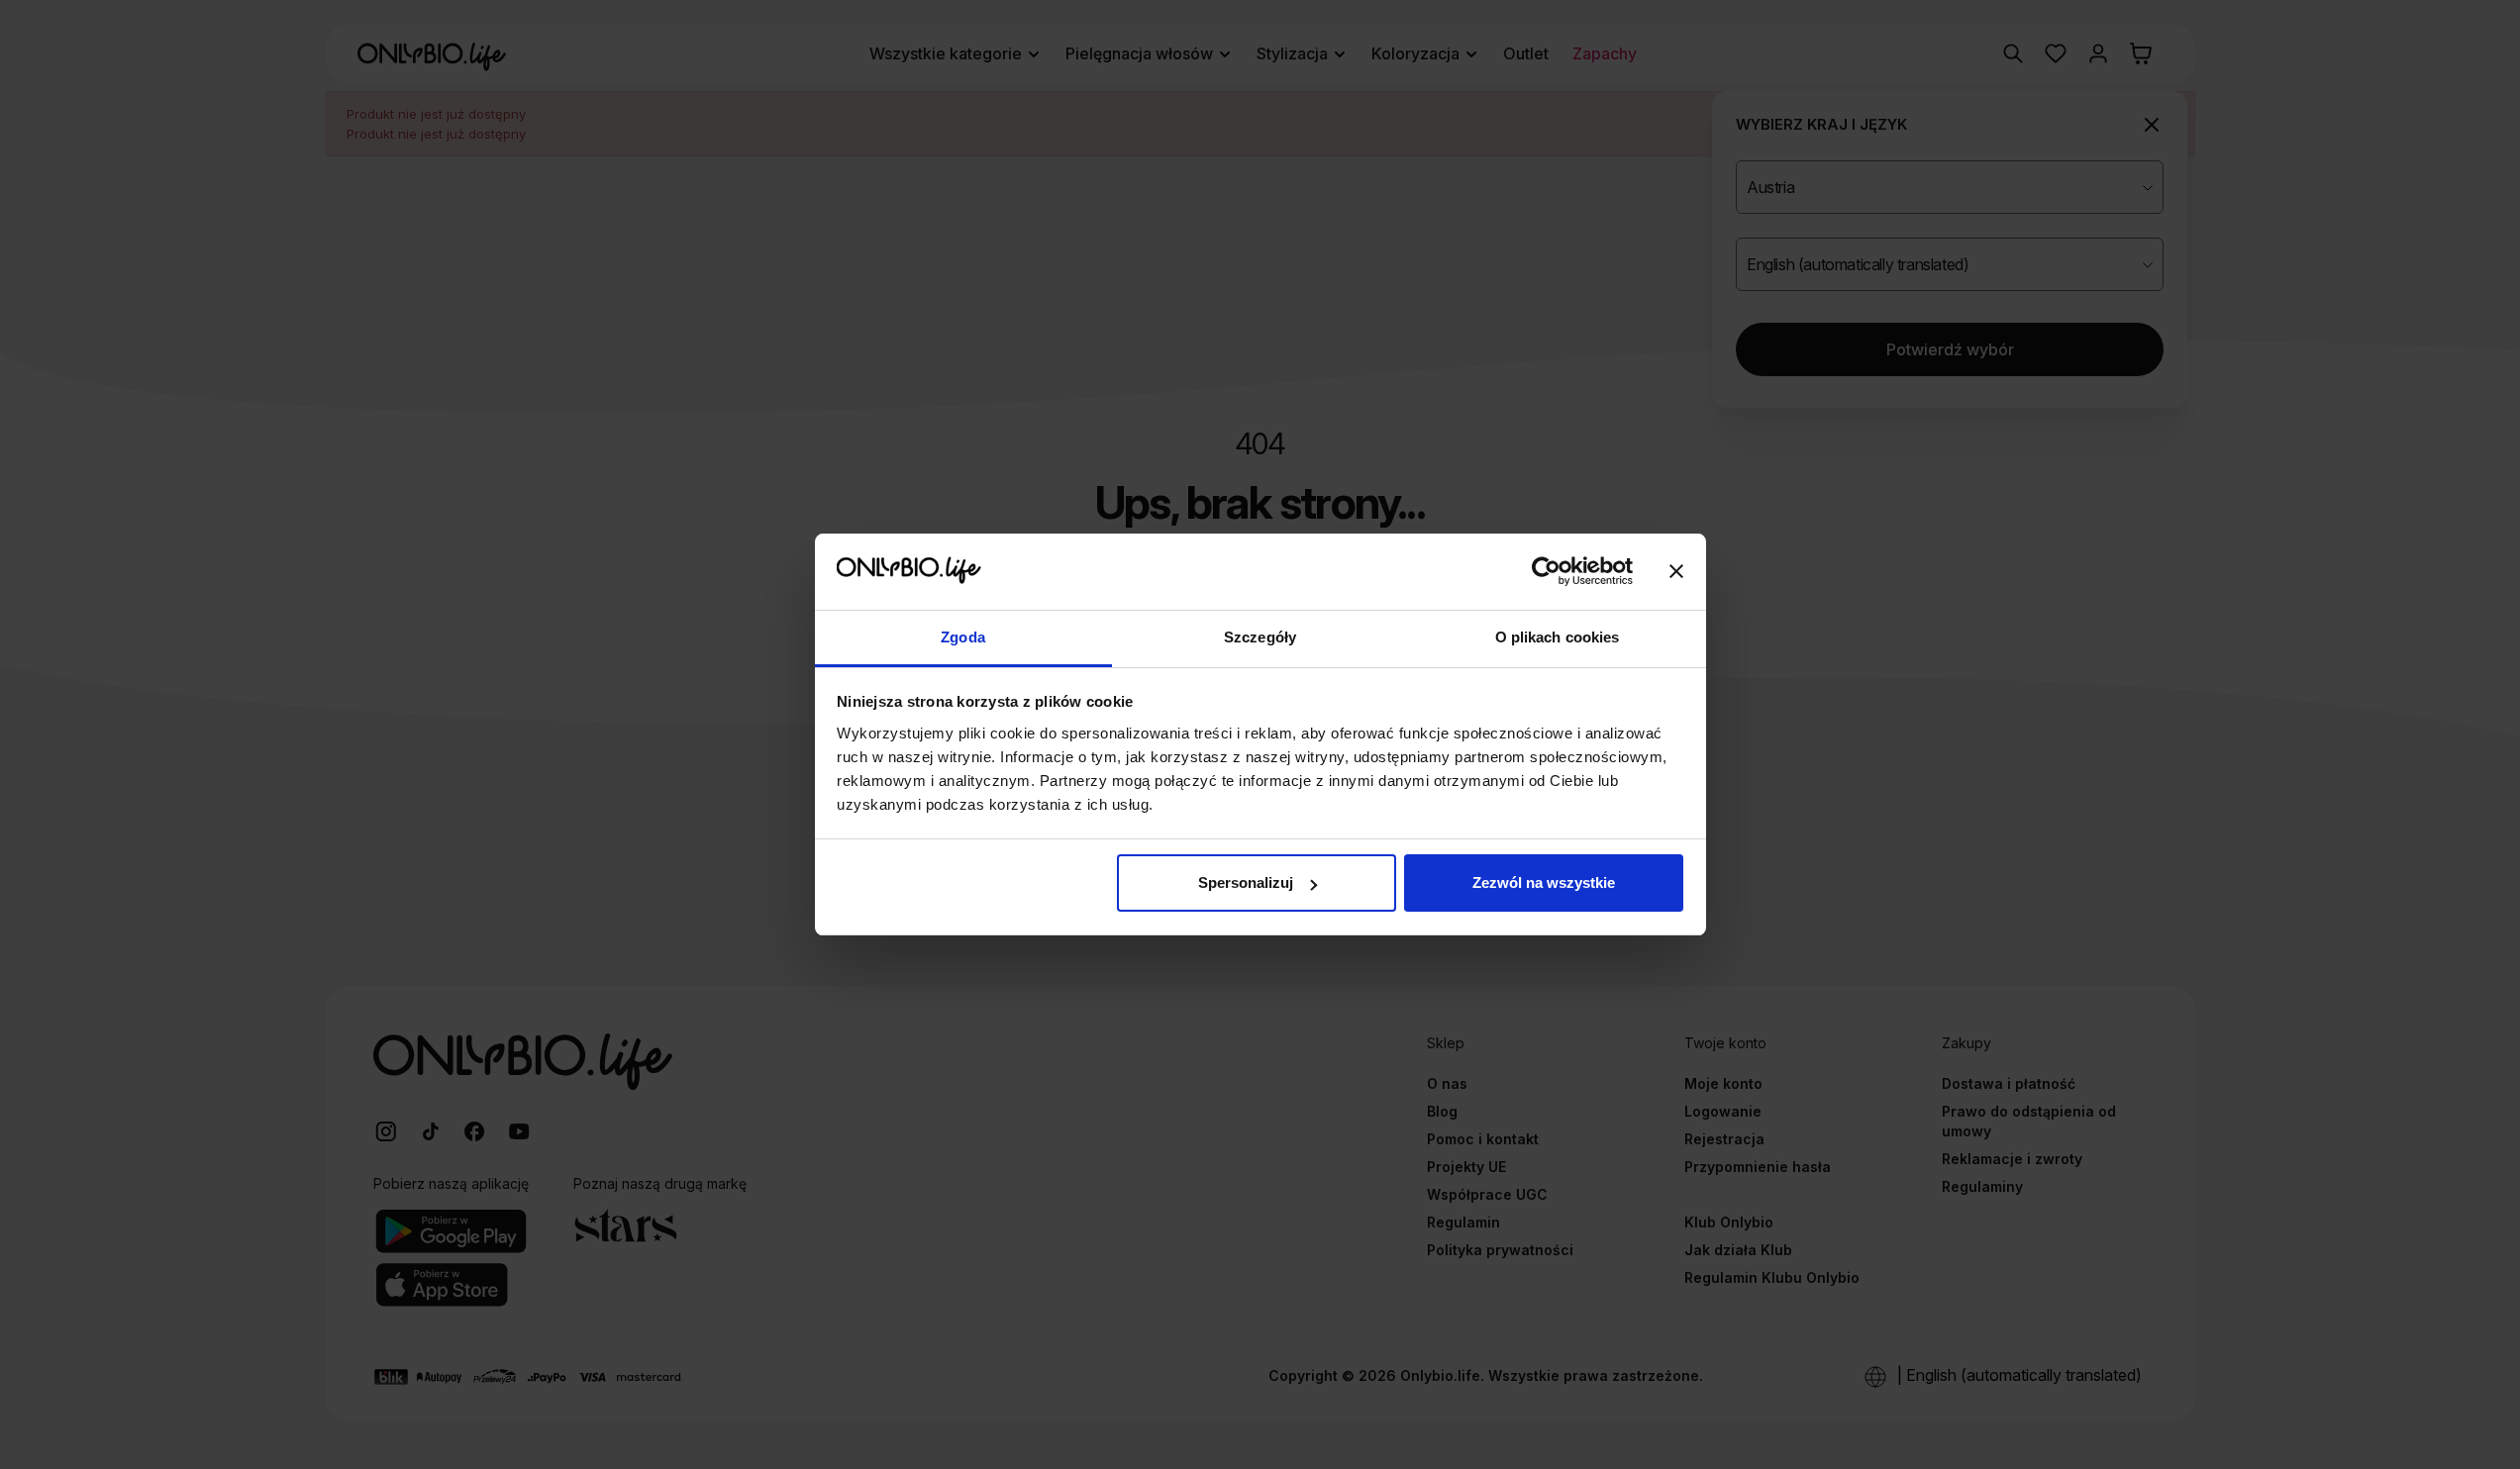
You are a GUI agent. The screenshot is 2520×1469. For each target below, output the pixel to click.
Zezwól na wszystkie (1544, 882)
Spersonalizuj (1246, 882)
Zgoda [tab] (963, 637)
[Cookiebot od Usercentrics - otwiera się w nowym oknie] (1546, 572)
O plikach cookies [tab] (1558, 637)
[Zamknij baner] (1676, 572)
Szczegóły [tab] (1260, 637)
